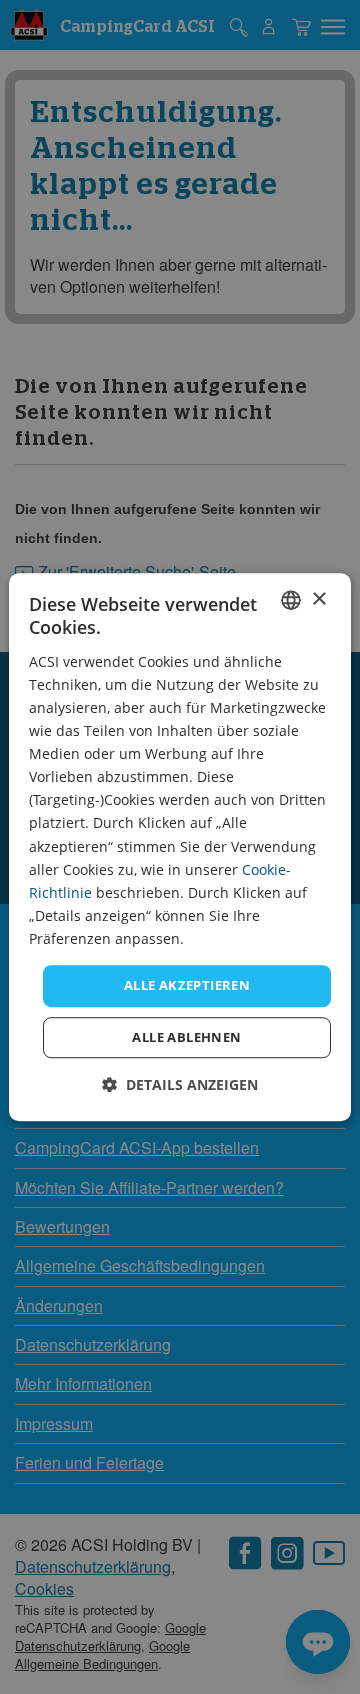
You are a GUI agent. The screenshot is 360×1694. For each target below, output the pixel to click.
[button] (180, 1084)
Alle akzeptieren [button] (187, 985)
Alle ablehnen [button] (186, 1037)
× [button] (318, 599)
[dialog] (180, 847)
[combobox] (291, 600)
